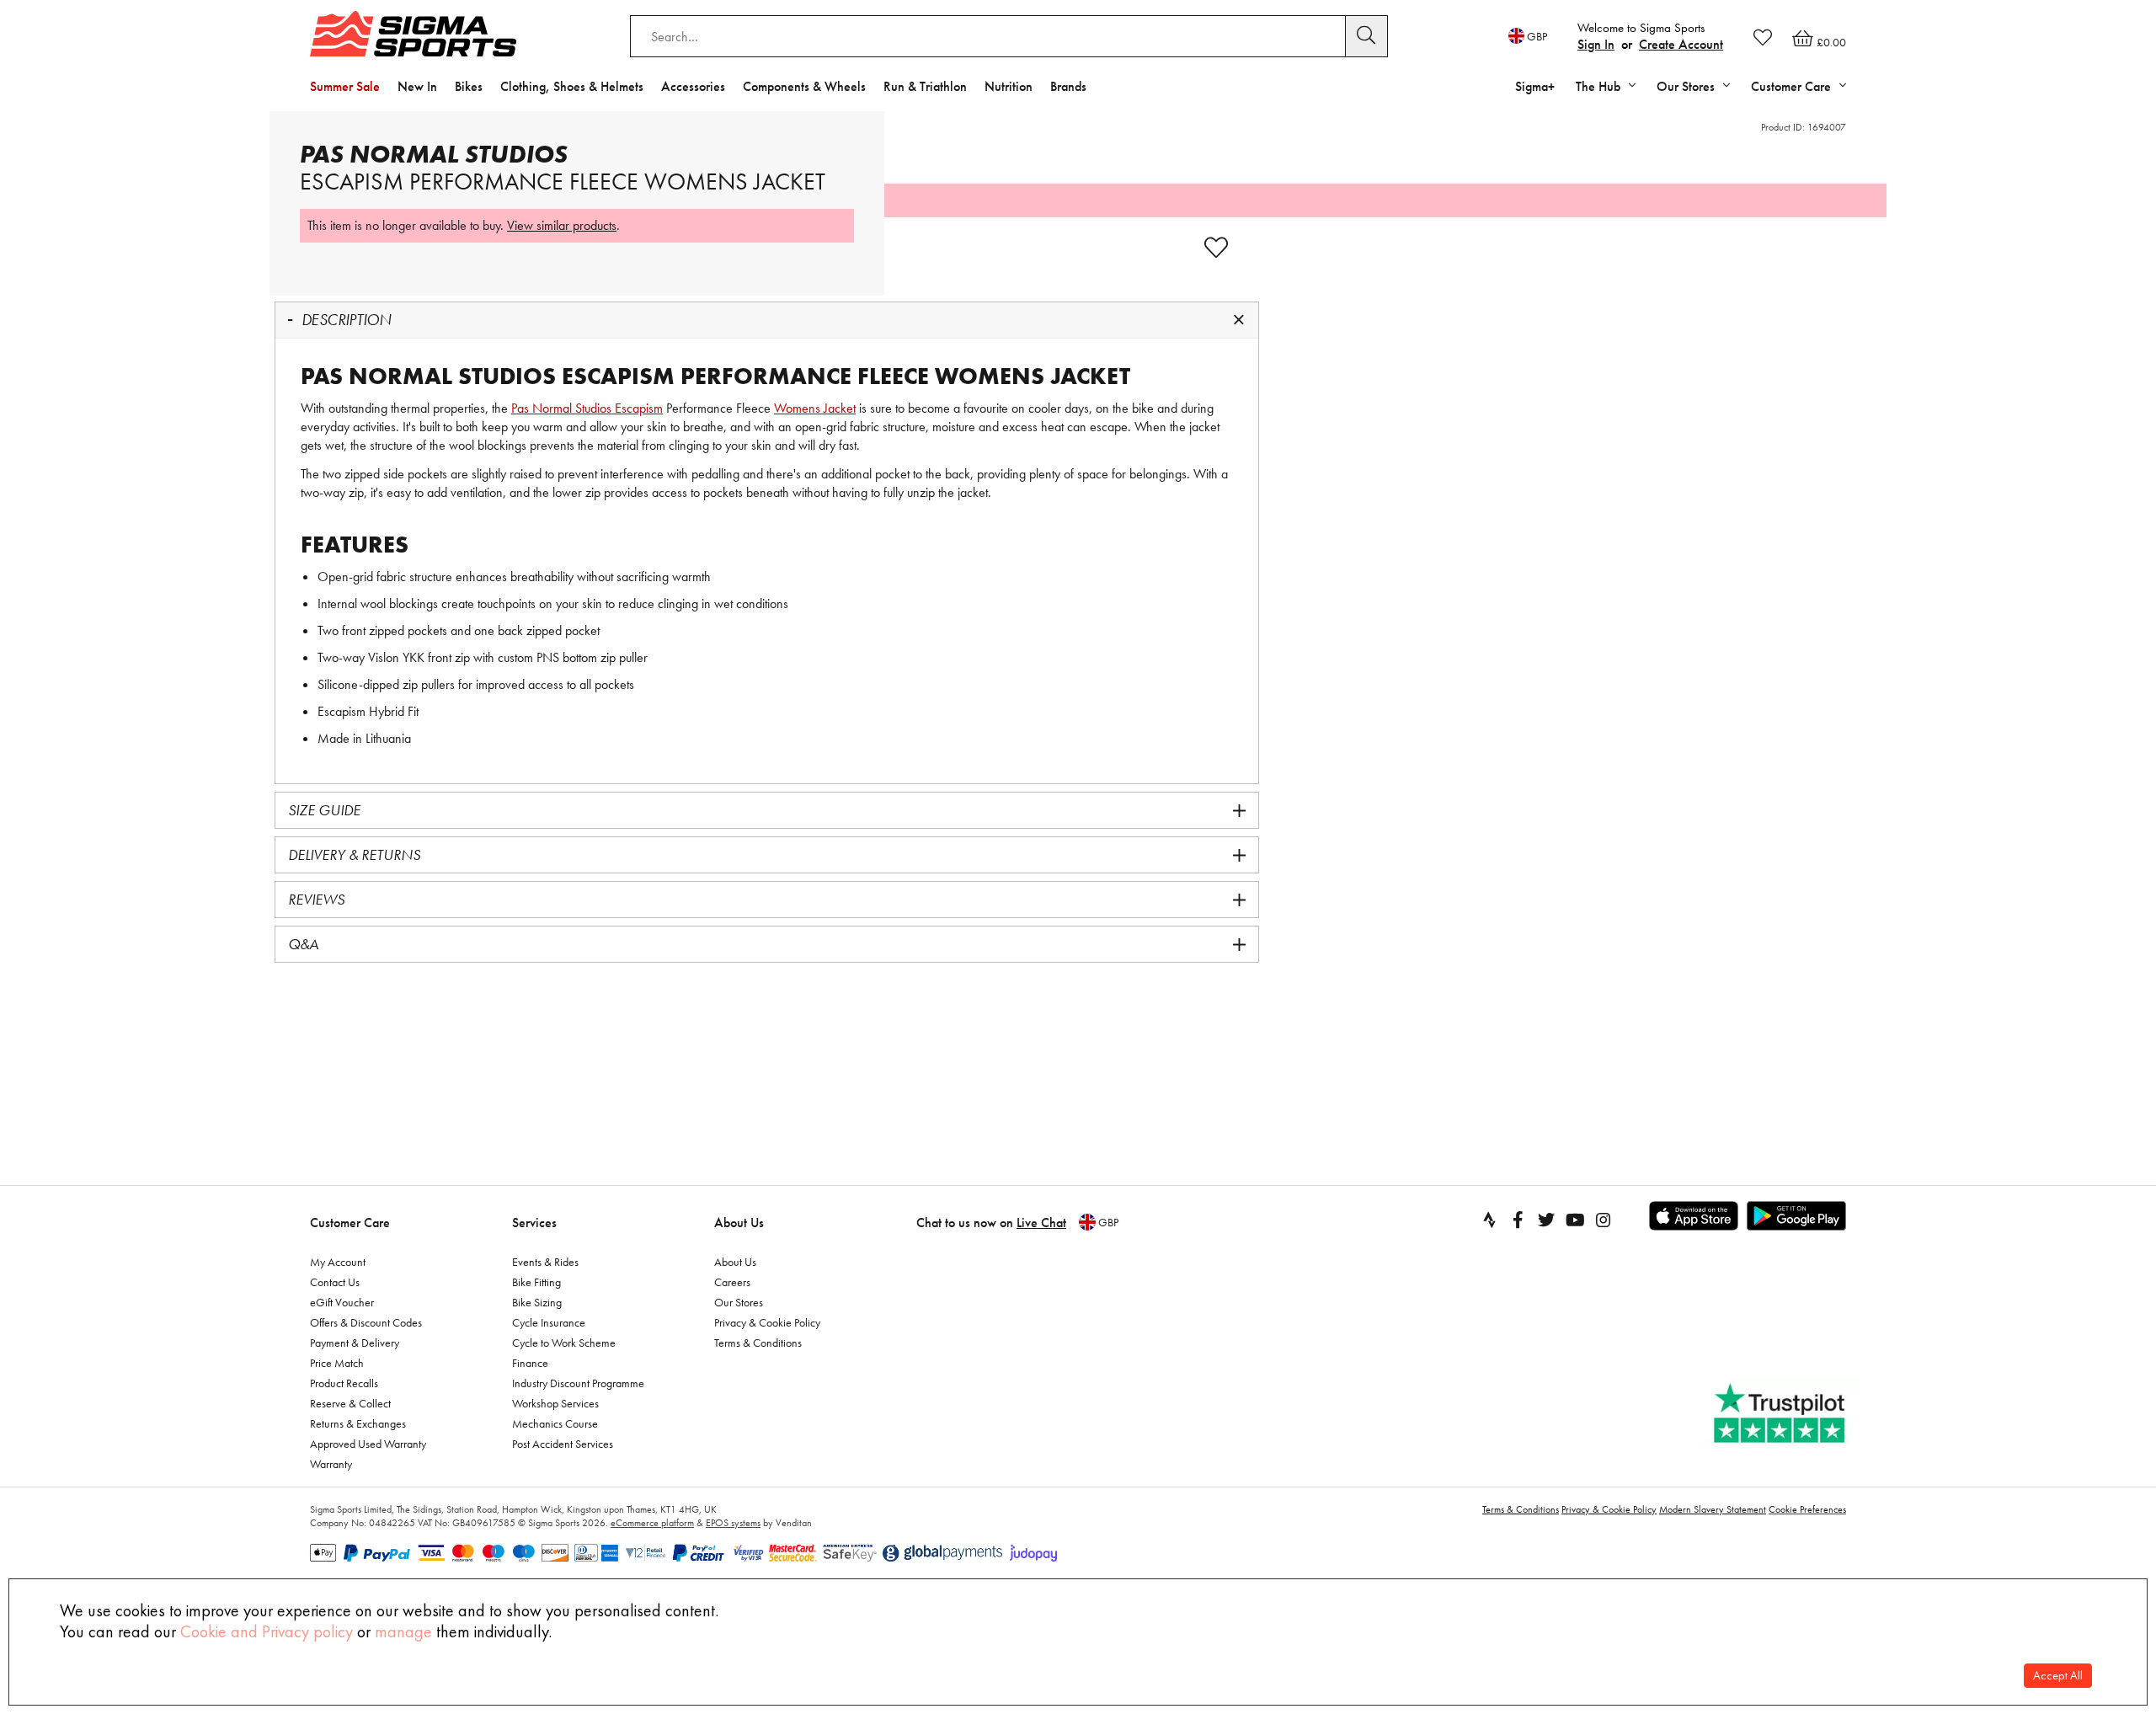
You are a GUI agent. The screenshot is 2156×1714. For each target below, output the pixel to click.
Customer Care (350, 1223)
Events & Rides (545, 1262)
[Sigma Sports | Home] (413, 34)
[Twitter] (1546, 1220)
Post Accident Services (563, 1444)
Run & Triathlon (925, 86)
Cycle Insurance (549, 1322)
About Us (739, 1223)
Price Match (337, 1363)
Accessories (693, 86)
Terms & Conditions (758, 1343)
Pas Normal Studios (434, 154)
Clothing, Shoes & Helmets (572, 86)
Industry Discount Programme (578, 1383)
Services (534, 1223)
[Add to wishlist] (1216, 248)
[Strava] (1489, 1220)
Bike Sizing (537, 1302)
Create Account (1681, 44)
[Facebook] (1518, 1220)
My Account (338, 1262)
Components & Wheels (804, 86)
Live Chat (1041, 1223)
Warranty (331, 1464)
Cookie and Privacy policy (267, 1631)
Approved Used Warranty (368, 1444)
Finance (530, 1363)
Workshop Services (555, 1403)
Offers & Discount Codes (366, 1322)
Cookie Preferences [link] (1807, 1509)
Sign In (1596, 44)
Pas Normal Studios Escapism (587, 408)
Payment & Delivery (355, 1343)
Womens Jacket (815, 408)
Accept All (2058, 1676)
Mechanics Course (555, 1423)
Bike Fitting (536, 1282)
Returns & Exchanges (358, 1423)
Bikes (469, 86)
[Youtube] (1575, 1220)
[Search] (1367, 36)
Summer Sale (345, 86)
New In (417, 86)
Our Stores (739, 1302)
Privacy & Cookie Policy (767, 1322)
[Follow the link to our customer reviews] (1781, 1414)
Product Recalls (344, 1383)
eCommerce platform (652, 1523)
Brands (1068, 86)
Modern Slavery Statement (1713, 1509)
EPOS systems (733, 1523)
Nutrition (1009, 86)
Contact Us (335, 1282)
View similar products (562, 225)
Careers (732, 1282)
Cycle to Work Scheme (564, 1343)
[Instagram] (1604, 1220)
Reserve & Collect (350, 1403)
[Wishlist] (1763, 37)
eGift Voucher (342, 1302)
